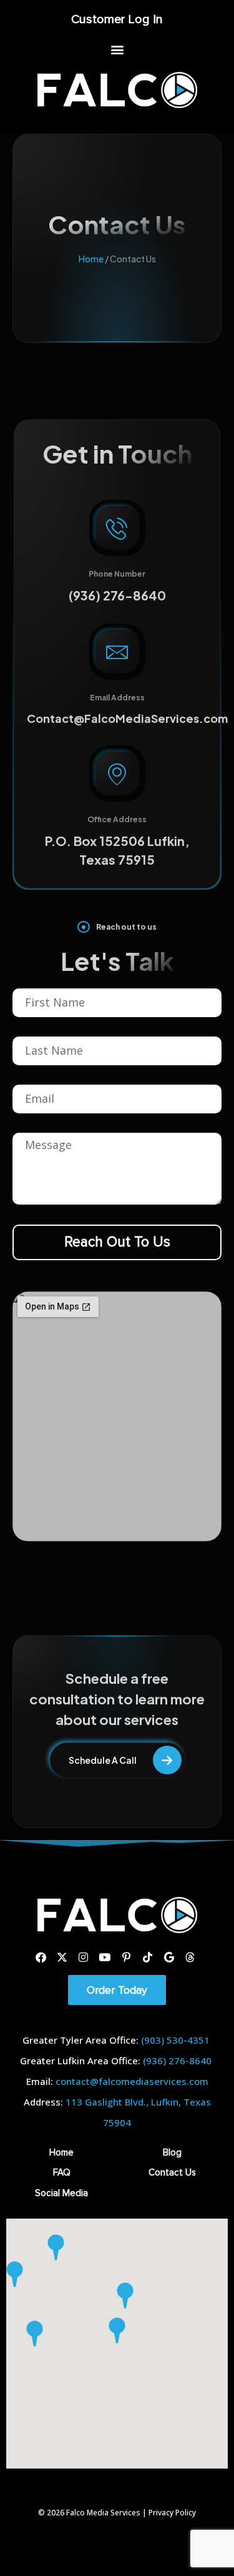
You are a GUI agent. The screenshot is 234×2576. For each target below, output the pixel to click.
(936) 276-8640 (117, 595)
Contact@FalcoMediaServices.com (127, 718)
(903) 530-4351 (175, 2040)
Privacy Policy (172, 2513)
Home (91, 259)
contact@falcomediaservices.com (132, 2081)
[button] (117, 49)
